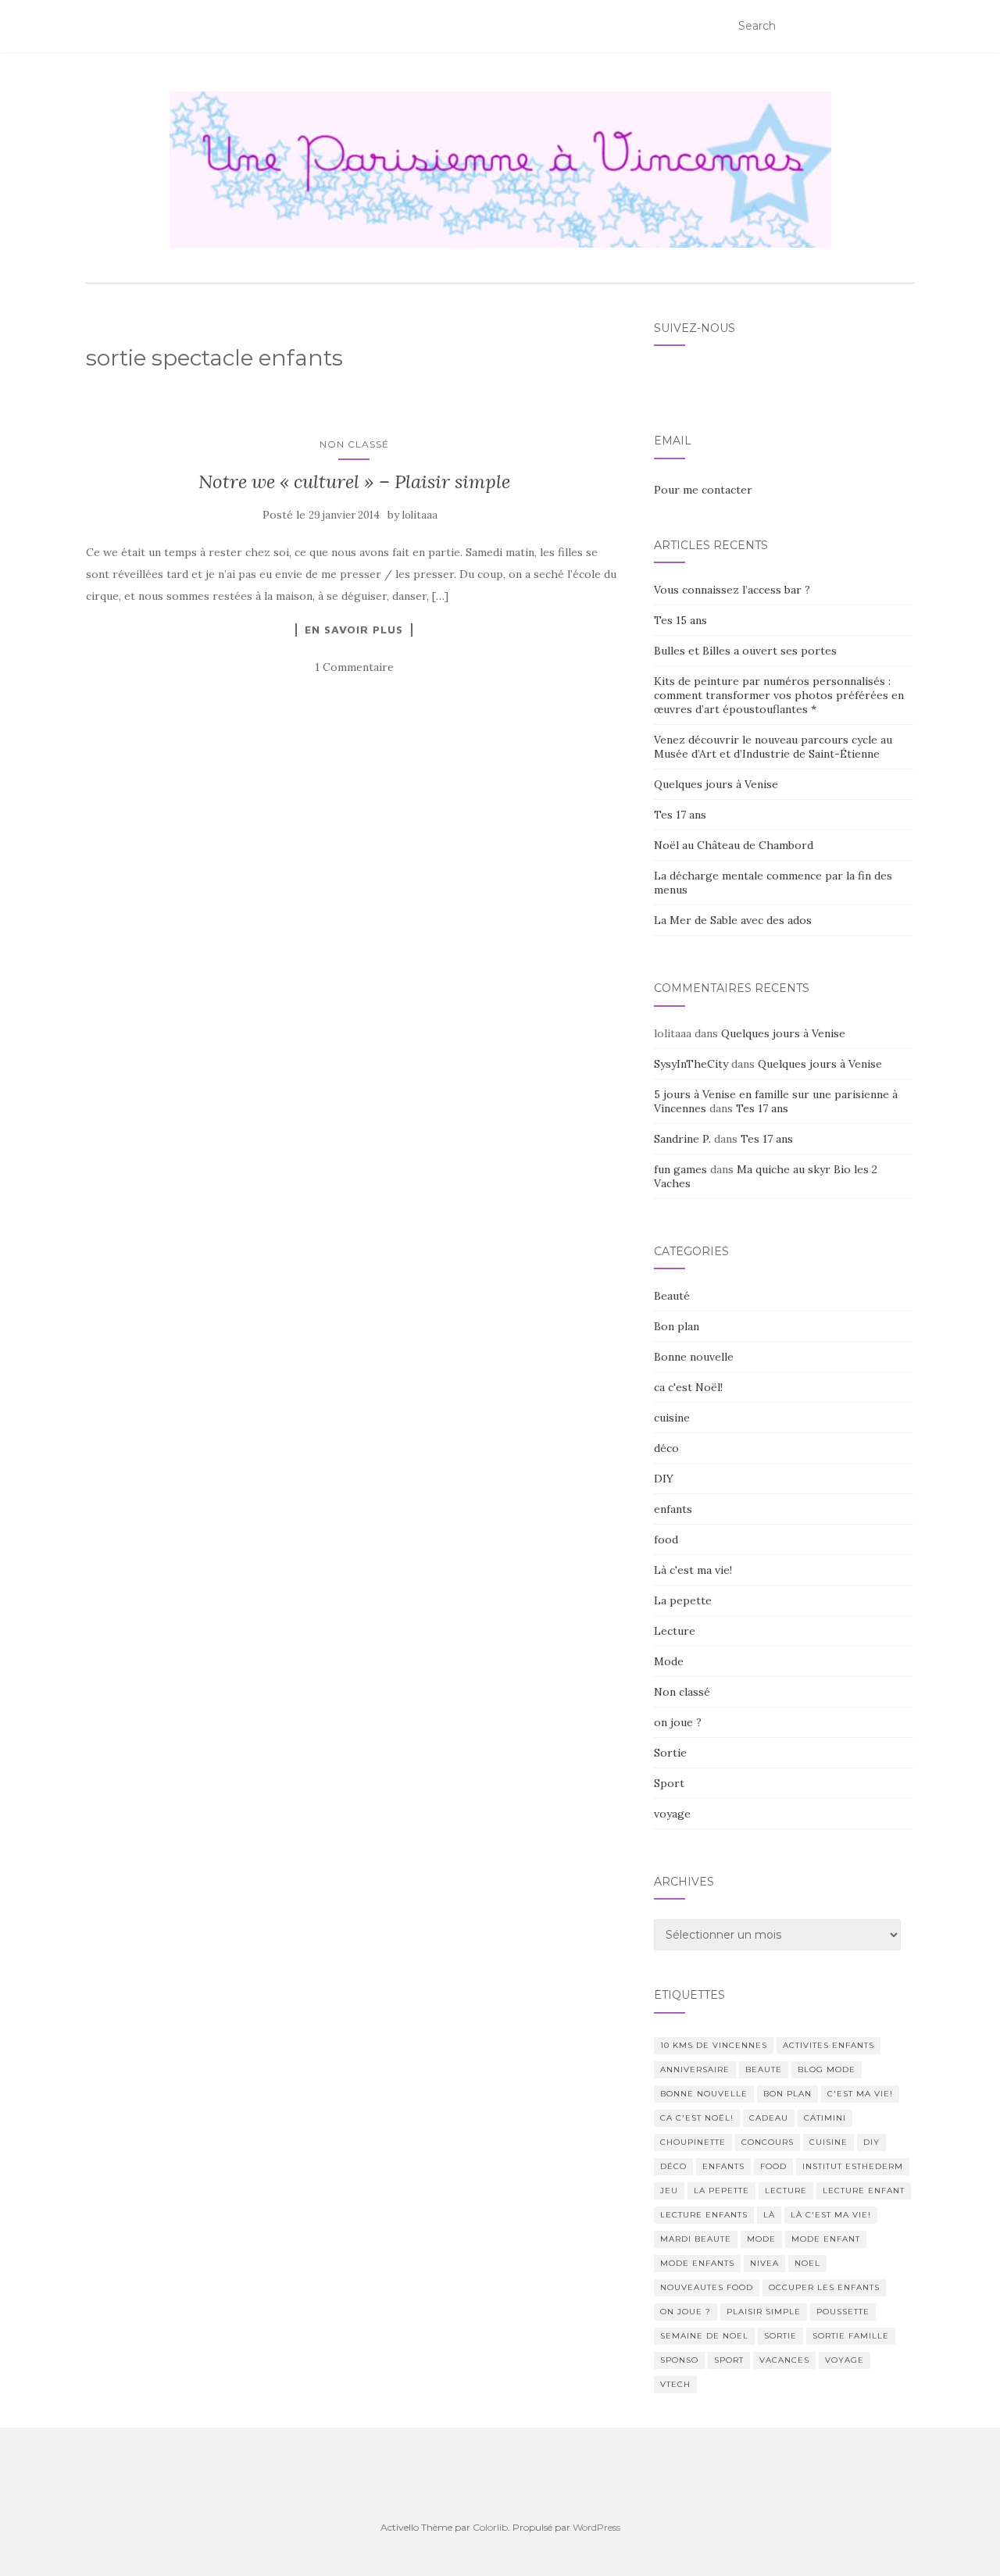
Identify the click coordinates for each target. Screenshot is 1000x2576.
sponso (679, 2360)
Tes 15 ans (680, 620)
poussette (843, 2312)
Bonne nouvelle (694, 1357)
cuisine (672, 1418)
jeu (669, 2191)
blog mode (827, 2069)
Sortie (670, 1753)
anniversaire (695, 2069)
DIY (664, 1479)
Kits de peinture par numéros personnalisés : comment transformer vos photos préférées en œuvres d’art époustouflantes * (779, 695)
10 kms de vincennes (714, 2045)
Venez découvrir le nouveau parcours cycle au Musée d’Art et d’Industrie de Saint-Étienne (773, 747)
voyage (672, 1814)
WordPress (596, 2527)
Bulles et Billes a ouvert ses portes (745, 651)
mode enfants (697, 2263)
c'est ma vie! (860, 2094)
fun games (680, 1169)
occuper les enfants (824, 2287)
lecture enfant (864, 2191)
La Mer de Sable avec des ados (733, 920)
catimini (825, 2118)
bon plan (787, 2094)
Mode (669, 1661)
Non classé (354, 444)
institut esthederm (853, 2166)
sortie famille (851, 2336)
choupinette (693, 2142)
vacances (784, 2360)
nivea (764, 2263)
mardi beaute (696, 2239)
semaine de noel (704, 2336)
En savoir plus (354, 630)
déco (666, 1448)
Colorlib (490, 2527)
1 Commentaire (354, 667)
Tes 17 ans (680, 815)
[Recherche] (904, 27)
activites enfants (829, 2045)
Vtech (675, 2384)
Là (769, 2215)
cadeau (769, 2118)
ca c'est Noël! (688, 1387)
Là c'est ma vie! (693, 1570)
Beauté (672, 1296)
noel (807, 2263)
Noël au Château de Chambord (734, 845)
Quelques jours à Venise (716, 784)
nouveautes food (707, 2287)
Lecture (675, 1631)
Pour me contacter (703, 490)
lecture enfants (704, 2215)
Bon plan (677, 1326)
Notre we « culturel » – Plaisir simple (354, 482)
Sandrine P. (682, 1139)
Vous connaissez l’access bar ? (732, 590)
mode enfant (826, 2239)
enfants (673, 1509)
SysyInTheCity (691, 1064)
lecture (786, 2191)
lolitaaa (420, 515)
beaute (764, 2069)
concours (768, 2142)
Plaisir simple (764, 2312)
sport (729, 2360)
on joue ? (678, 1722)
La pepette (683, 1600)
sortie (780, 2336)
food (666, 1540)
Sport (669, 1783)
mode (761, 2239)
